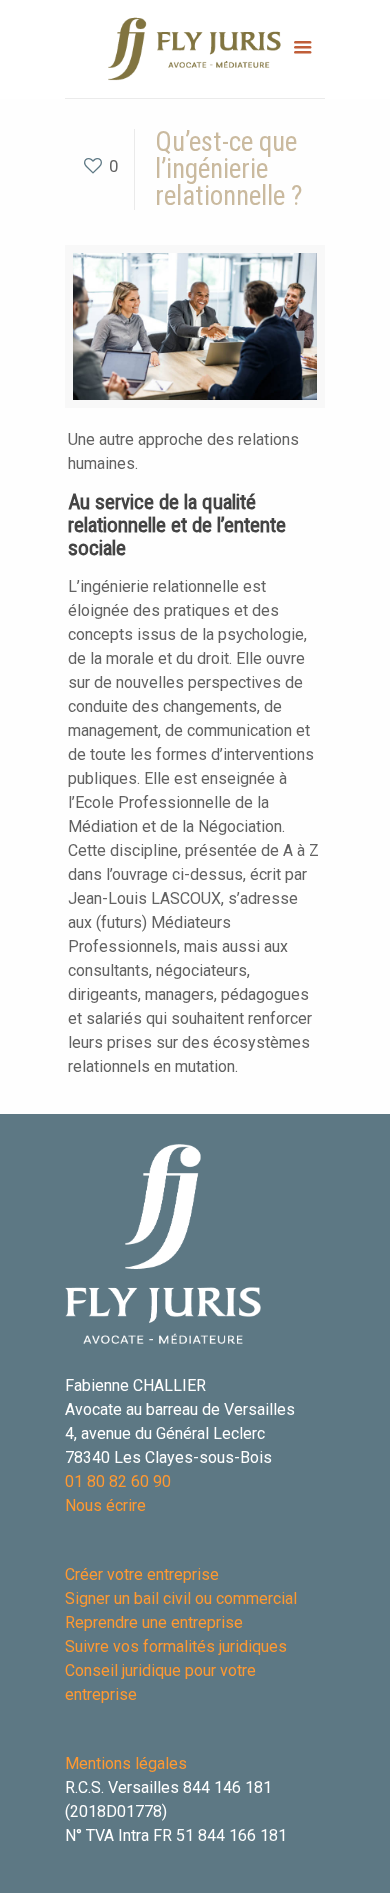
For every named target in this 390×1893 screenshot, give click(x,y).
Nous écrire (105, 1505)
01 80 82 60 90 (118, 1481)
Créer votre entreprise (142, 1574)
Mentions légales (126, 1763)
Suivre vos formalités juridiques (176, 1646)
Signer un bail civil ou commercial (181, 1598)
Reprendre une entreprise (154, 1622)
